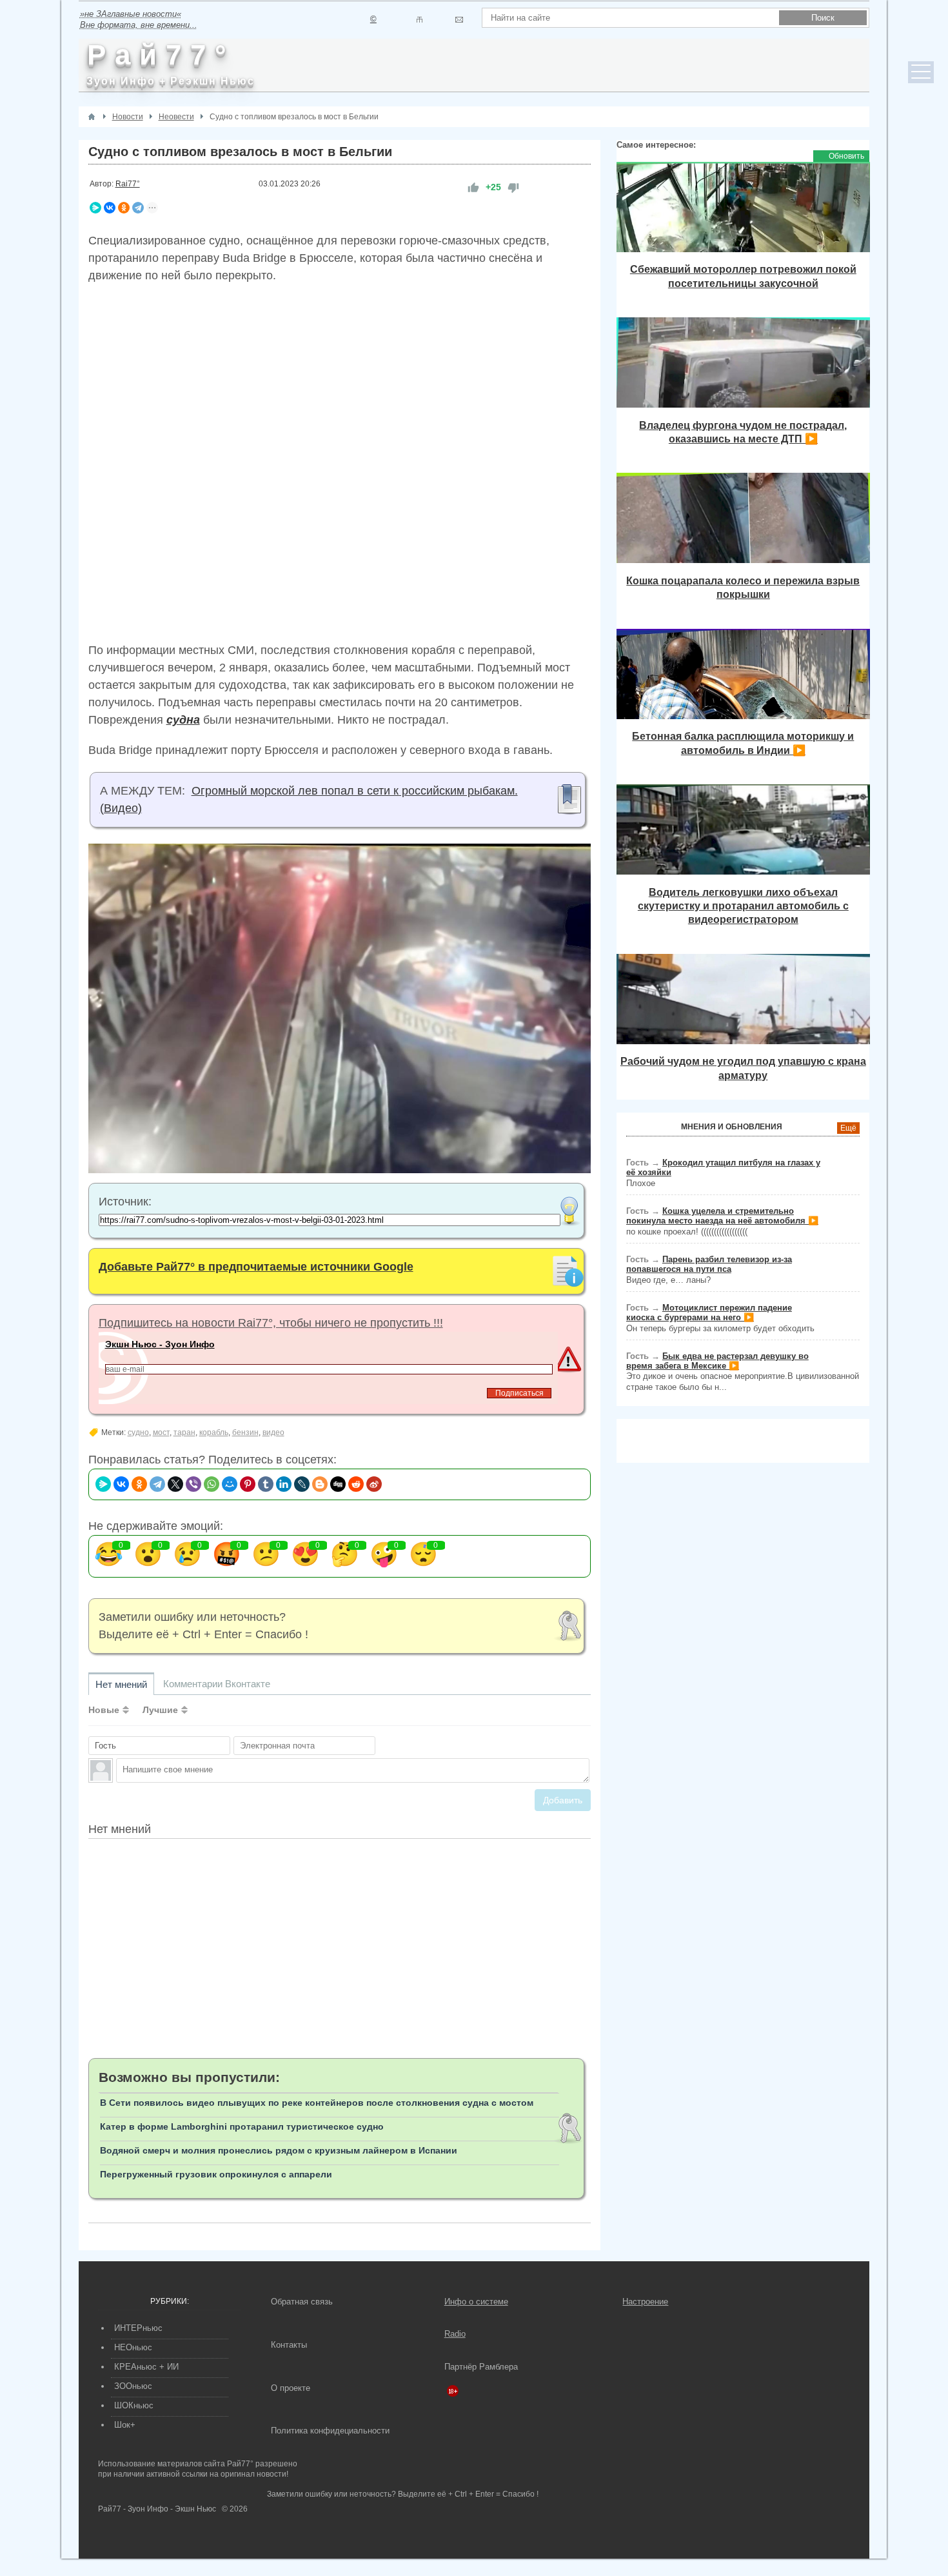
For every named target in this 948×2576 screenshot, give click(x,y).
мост (161, 1432)
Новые (104, 1710)
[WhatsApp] (212, 1484)
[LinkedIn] (284, 1484)
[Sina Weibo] (374, 1484)
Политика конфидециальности (330, 2431)
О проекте (291, 2388)
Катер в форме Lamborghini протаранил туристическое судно (242, 2126)
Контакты (289, 2345)
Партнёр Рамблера (481, 2367)
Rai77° (128, 184)
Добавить (563, 1800)
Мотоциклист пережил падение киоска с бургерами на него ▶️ (709, 1313)
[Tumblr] (266, 1484)
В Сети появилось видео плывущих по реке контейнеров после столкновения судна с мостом (317, 2103)
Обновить (846, 156)
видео (273, 1432)
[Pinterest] (248, 1484)
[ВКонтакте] (110, 208)
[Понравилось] (473, 187)
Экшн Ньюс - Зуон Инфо (160, 1344)
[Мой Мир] (230, 1484)
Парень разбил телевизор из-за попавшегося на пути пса (709, 1264)
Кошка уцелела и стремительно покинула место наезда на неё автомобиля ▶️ (722, 1216)
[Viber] (193, 1484)
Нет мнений (121, 1684)
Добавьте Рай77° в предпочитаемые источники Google (256, 1267)
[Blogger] (320, 1484)
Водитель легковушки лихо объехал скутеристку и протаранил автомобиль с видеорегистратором (743, 906)
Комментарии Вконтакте (217, 1684)
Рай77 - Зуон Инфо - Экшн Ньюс (157, 2509)
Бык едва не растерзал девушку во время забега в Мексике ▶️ (717, 1361)
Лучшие (160, 1710)
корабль (214, 1432)
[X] (175, 1484)
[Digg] (338, 1484)
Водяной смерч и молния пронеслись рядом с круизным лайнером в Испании (279, 2150)
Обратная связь (302, 2302)
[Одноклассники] (124, 208)
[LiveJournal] (302, 1484)
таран (184, 1432)
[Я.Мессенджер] (95, 208)
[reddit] (356, 1484)
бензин (245, 1432)
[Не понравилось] (513, 187)
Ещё (848, 1128)
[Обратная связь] (459, 20)
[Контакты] (420, 20)
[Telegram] (138, 208)
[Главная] (92, 117)
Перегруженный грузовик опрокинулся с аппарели (216, 2174)
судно (138, 1432)
